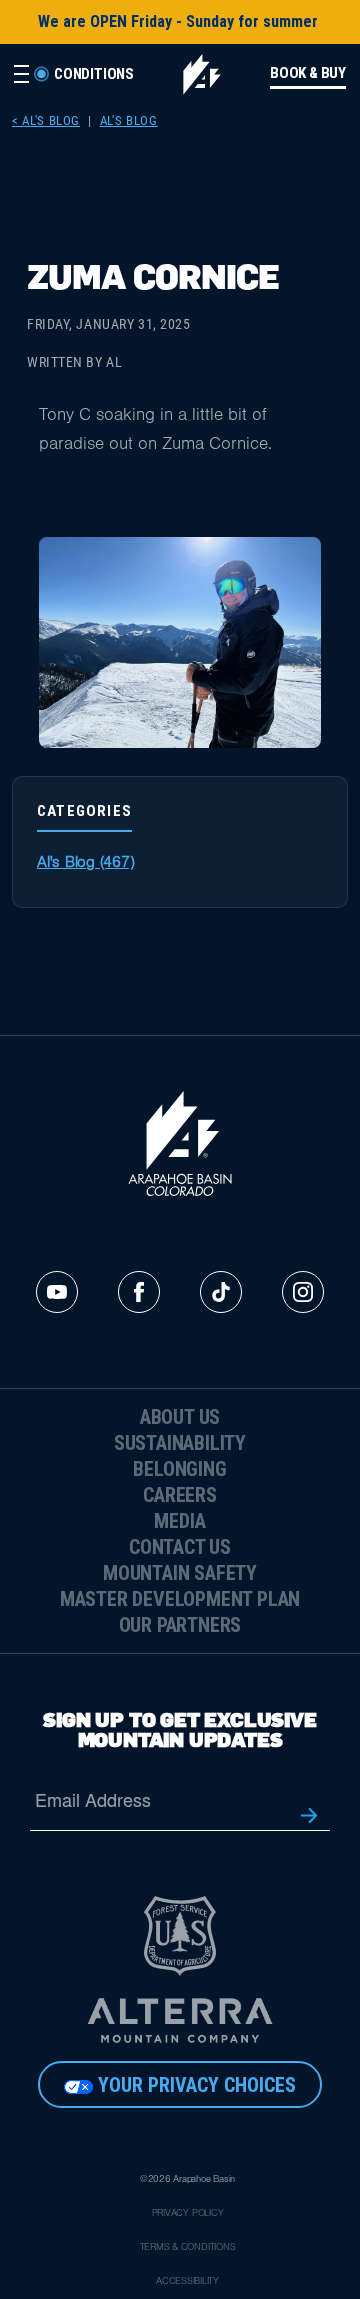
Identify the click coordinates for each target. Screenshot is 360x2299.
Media (179, 1521)
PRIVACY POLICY (188, 2214)
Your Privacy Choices (197, 2085)
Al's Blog (129, 120)
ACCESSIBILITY (187, 2282)
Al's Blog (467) (85, 864)
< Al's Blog (46, 120)
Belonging (179, 1469)
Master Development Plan (180, 1599)
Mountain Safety (180, 1573)
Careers (180, 1495)
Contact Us (180, 1547)
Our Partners (180, 1625)
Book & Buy (308, 73)
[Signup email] (309, 1813)
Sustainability (180, 1443)
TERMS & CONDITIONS (188, 2248)
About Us (180, 1417)
